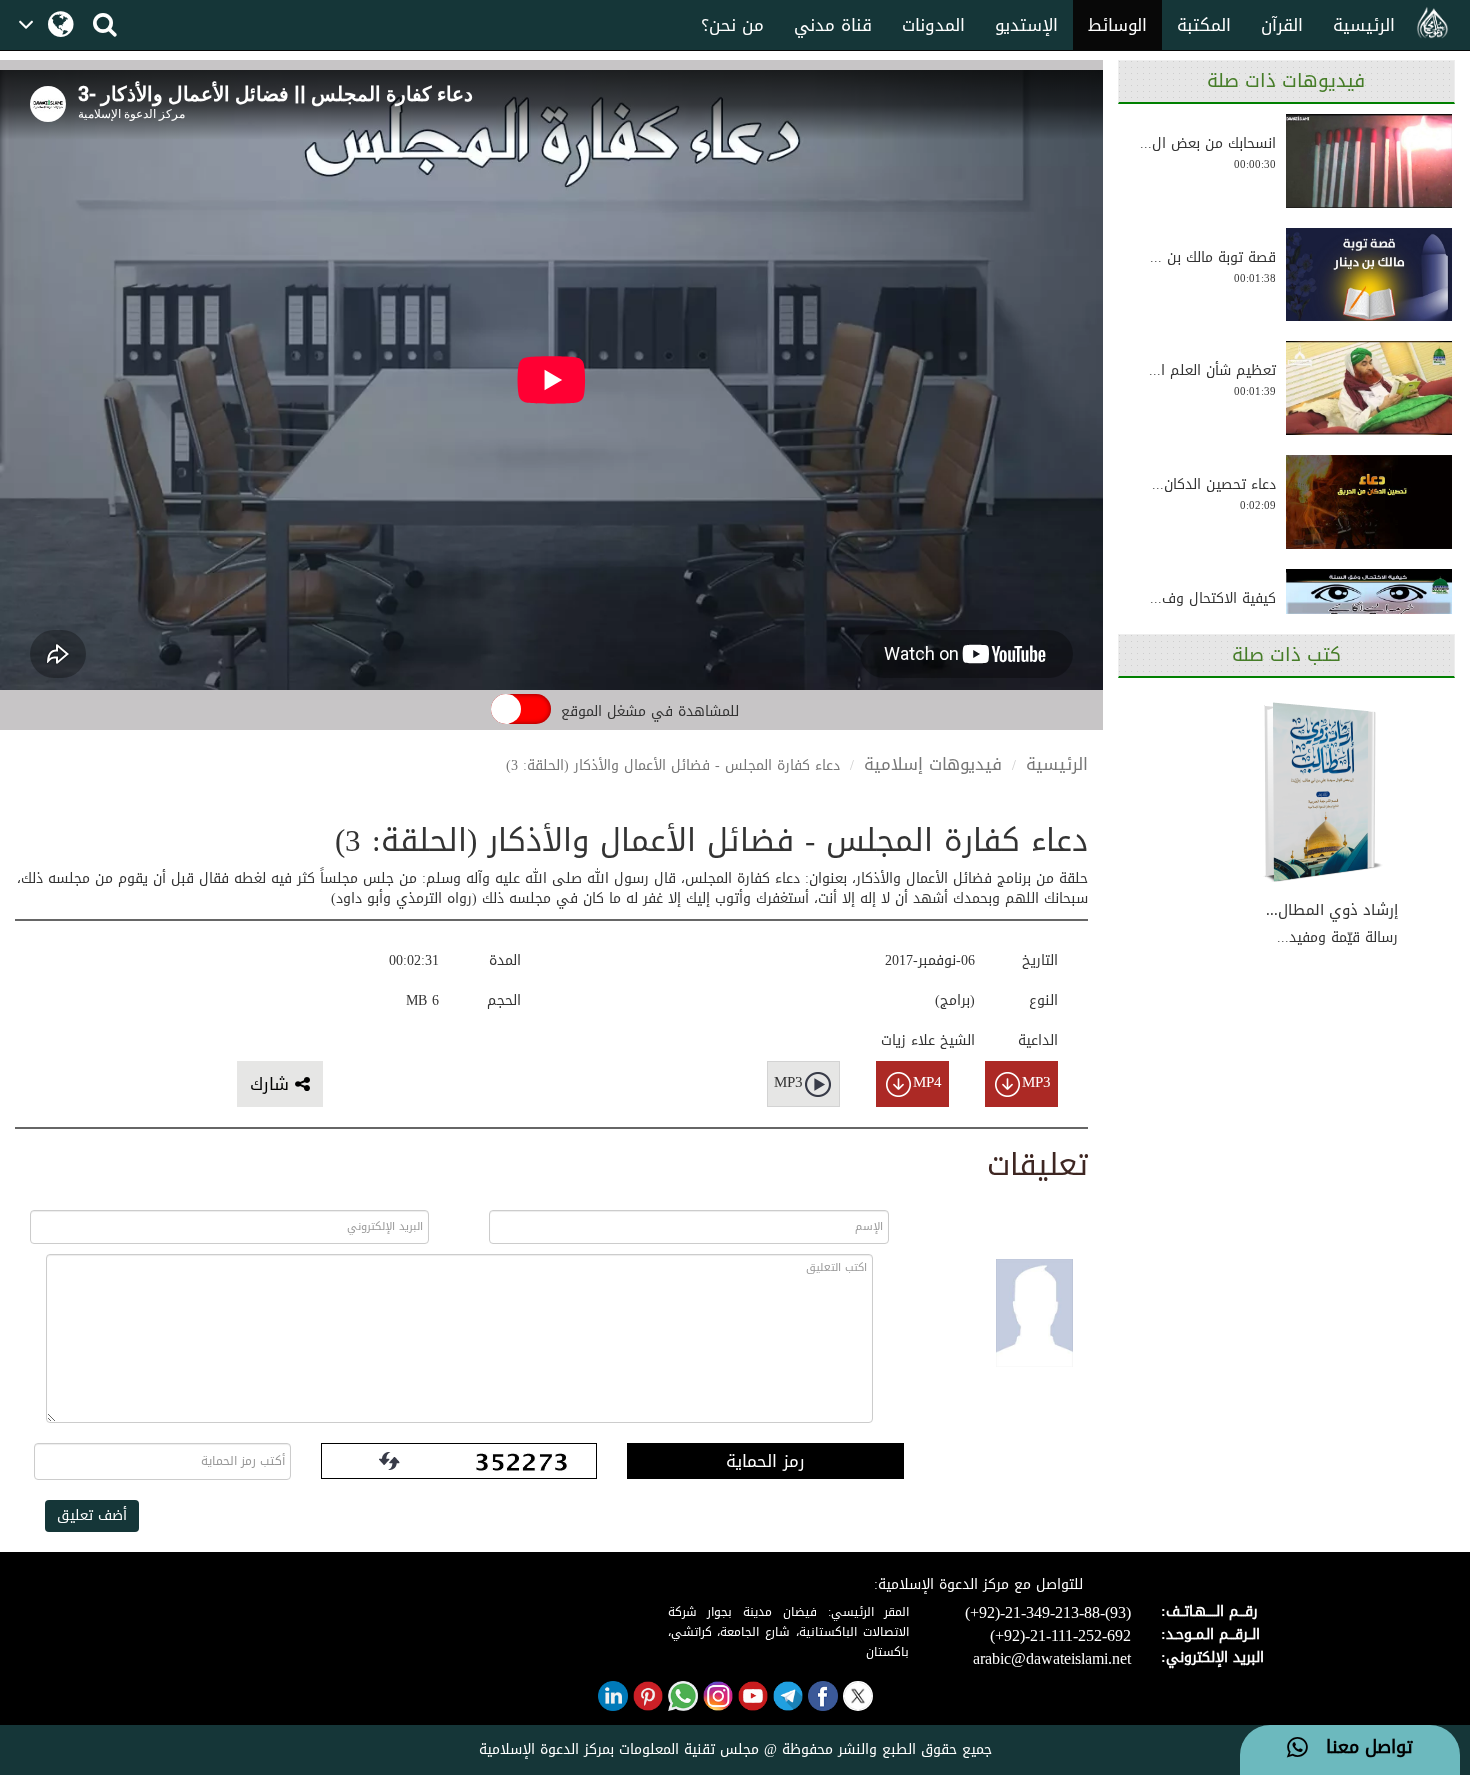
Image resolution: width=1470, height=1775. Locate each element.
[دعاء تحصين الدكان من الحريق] (1368, 502)
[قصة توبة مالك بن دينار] (1368, 275)
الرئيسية (1364, 25)
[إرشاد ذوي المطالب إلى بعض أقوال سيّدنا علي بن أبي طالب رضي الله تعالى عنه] (1323, 793)
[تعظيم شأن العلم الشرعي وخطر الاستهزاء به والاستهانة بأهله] (1368, 388)
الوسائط (1117, 25)
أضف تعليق (92, 1515)
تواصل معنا (1360, 1748)
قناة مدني (833, 25)
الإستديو (1026, 25)
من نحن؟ (732, 25)
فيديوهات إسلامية (933, 764)
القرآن (1282, 25)
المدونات (933, 25)
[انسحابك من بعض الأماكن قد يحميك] (1368, 161)
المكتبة (1204, 25)
